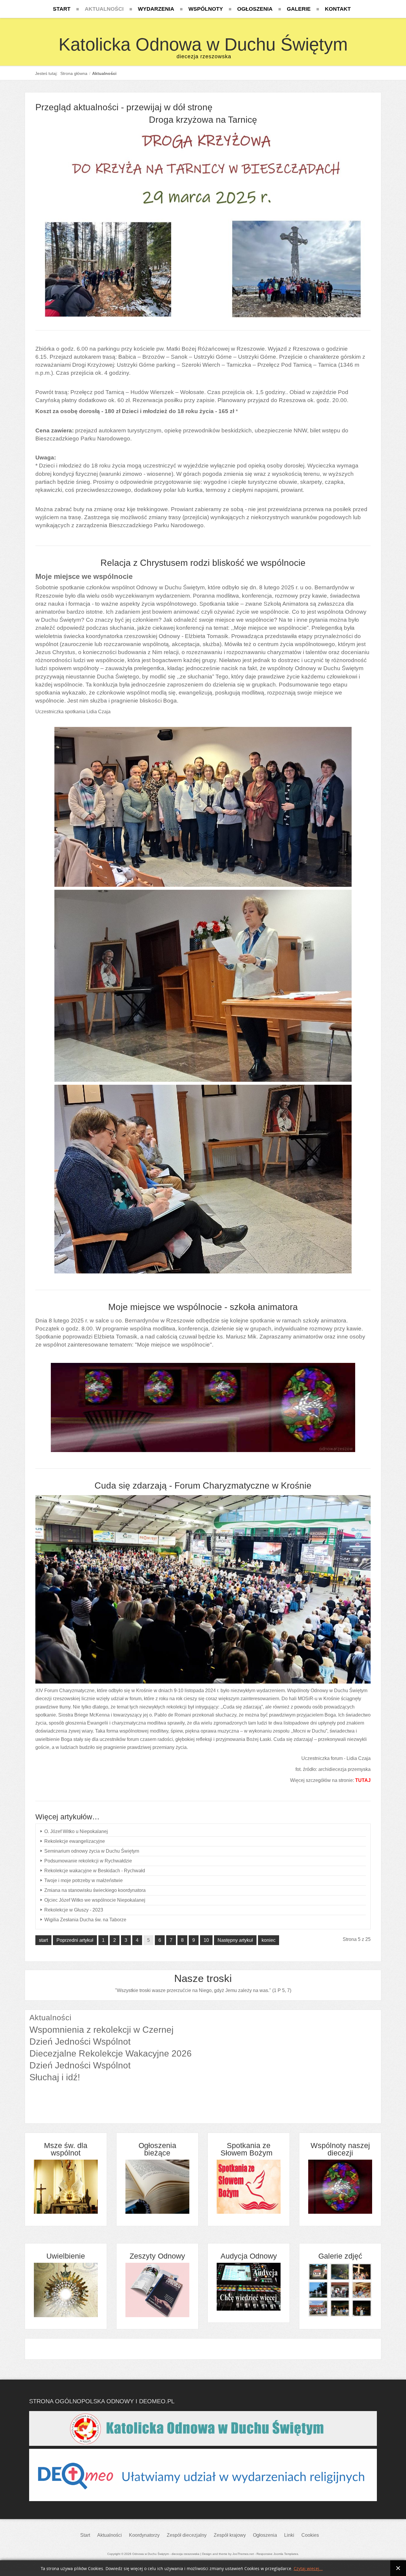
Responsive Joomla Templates (277, 2554)
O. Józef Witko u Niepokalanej (76, 1831)
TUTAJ (363, 1780)
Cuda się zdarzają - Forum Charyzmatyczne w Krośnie (203, 1485)
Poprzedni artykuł (75, 1940)
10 (206, 1940)
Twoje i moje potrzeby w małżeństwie (84, 1880)
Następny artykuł (235, 1940)
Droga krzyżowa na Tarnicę (203, 120)
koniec (269, 1940)
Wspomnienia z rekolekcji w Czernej (101, 2030)
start (43, 1940)
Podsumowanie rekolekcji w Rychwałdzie (88, 1861)
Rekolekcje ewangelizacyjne (75, 1841)
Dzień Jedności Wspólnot (80, 2042)
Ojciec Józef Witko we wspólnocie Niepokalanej (95, 1900)
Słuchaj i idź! (55, 2077)
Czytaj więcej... (308, 2569)
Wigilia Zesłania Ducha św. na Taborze (85, 1920)
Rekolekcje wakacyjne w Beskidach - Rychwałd (95, 1871)
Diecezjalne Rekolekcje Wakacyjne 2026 (111, 2053)
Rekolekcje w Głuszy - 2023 (74, 1910)
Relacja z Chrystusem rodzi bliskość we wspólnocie (203, 563)
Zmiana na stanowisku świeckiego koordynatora (95, 1890)
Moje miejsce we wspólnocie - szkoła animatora (203, 1307)
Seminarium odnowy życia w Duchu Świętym (92, 1851)
